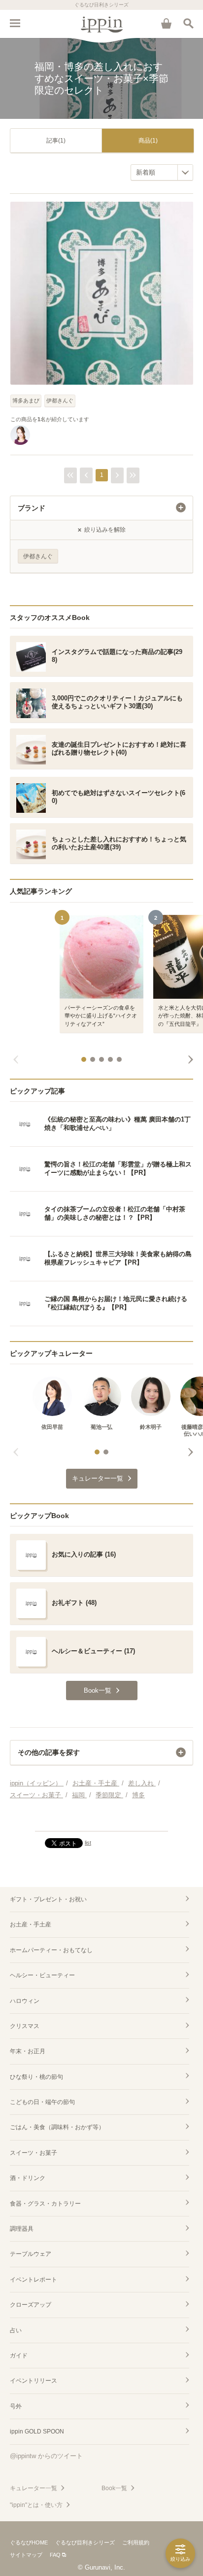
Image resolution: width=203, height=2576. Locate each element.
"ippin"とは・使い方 (36, 2505)
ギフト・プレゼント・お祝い (48, 1899)
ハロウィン (25, 2001)
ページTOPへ (101, 1819)
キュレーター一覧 (34, 2488)
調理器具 (22, 2229)
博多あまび (26, 400)
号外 (16, 2406)
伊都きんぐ (60, 400)
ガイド (19, 2356)
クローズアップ (31, 2305)
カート (166, 23)
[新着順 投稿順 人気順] (162, 172)
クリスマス (25, 2026)
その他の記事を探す (49, 1752)
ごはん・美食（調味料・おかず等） (57, 2127)
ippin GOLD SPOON (37, 2431)
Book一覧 (114, 2488)
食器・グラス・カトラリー (45, 2204)
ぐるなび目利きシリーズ (85, 2542)
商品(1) (148, 141)
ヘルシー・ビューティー (42, 1975)
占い (16, 2330)
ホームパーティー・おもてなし (51, 1950)
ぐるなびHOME (29, 2542)
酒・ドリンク (28, 2178)
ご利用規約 (136, 2542)
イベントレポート (34, 2280)
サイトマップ (26, 2555)
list (88, 1843)
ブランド (32, 508)
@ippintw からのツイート (46, 2456)
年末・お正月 (28, 2051)
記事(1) (56, 141)
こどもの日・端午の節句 (42, 2102)
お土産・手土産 (31, 1924)
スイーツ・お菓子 (34, 2153)
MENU (15, 23)
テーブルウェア (31, 2254)
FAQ (55, 2555)
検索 (188, 23)
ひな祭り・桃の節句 (36, 2077)
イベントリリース (34, 2381)
